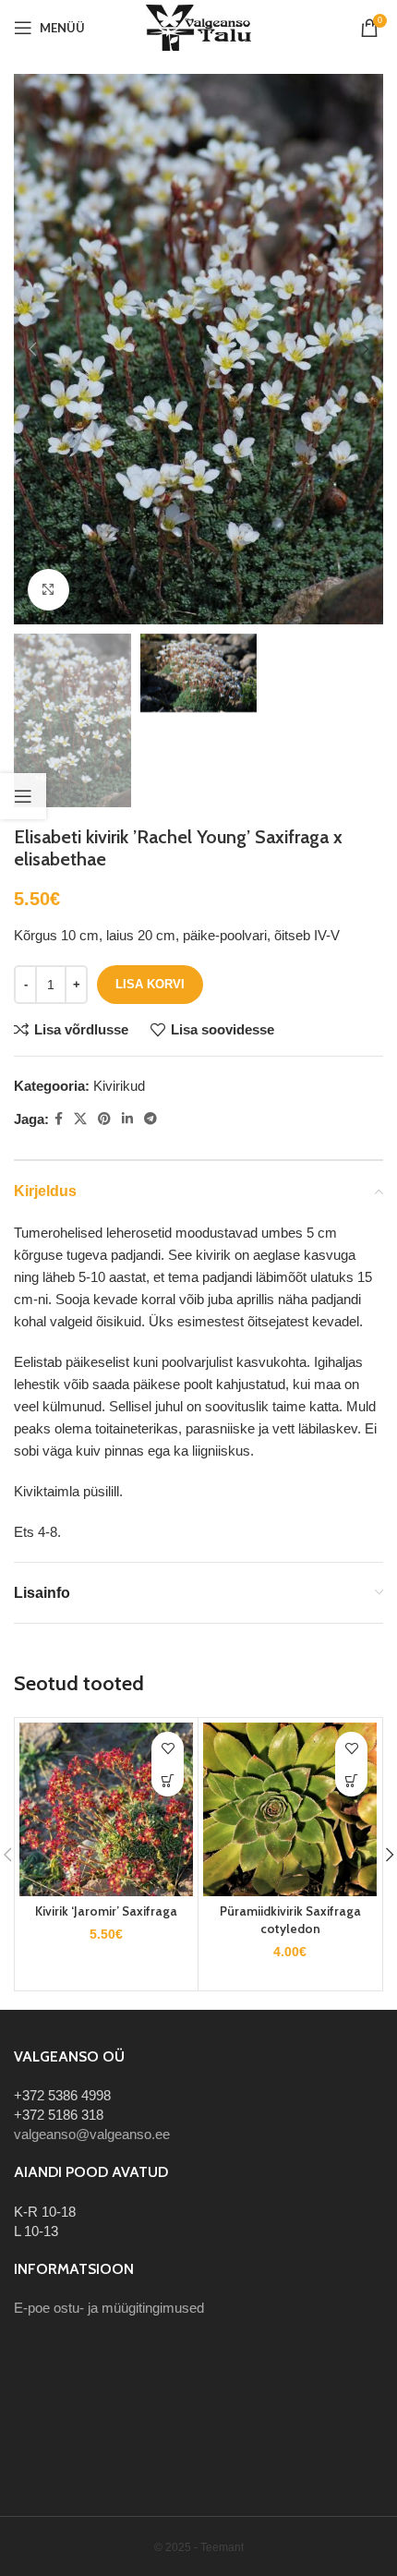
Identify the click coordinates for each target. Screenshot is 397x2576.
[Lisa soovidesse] (168, 1748)
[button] (32, 349)
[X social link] (80, 1119)
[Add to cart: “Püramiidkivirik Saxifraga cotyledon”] (351, 1780)
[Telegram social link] (150, 1119)
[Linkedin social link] (127, 1119)
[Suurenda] (48, 590)
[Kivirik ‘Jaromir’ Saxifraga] (106, 1809)
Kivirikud (119, 1086)
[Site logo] (198, 26)
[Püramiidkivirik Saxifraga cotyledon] (290, 1809)
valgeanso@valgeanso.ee (92, 2134)
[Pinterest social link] (104, 1119)
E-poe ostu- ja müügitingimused (109, 2308)
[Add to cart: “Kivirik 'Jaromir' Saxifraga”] (168, 1780)
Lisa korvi (150, 984)
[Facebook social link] (59, 1119)
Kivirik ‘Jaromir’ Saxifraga (106, 1911)
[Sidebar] (23, 796)
